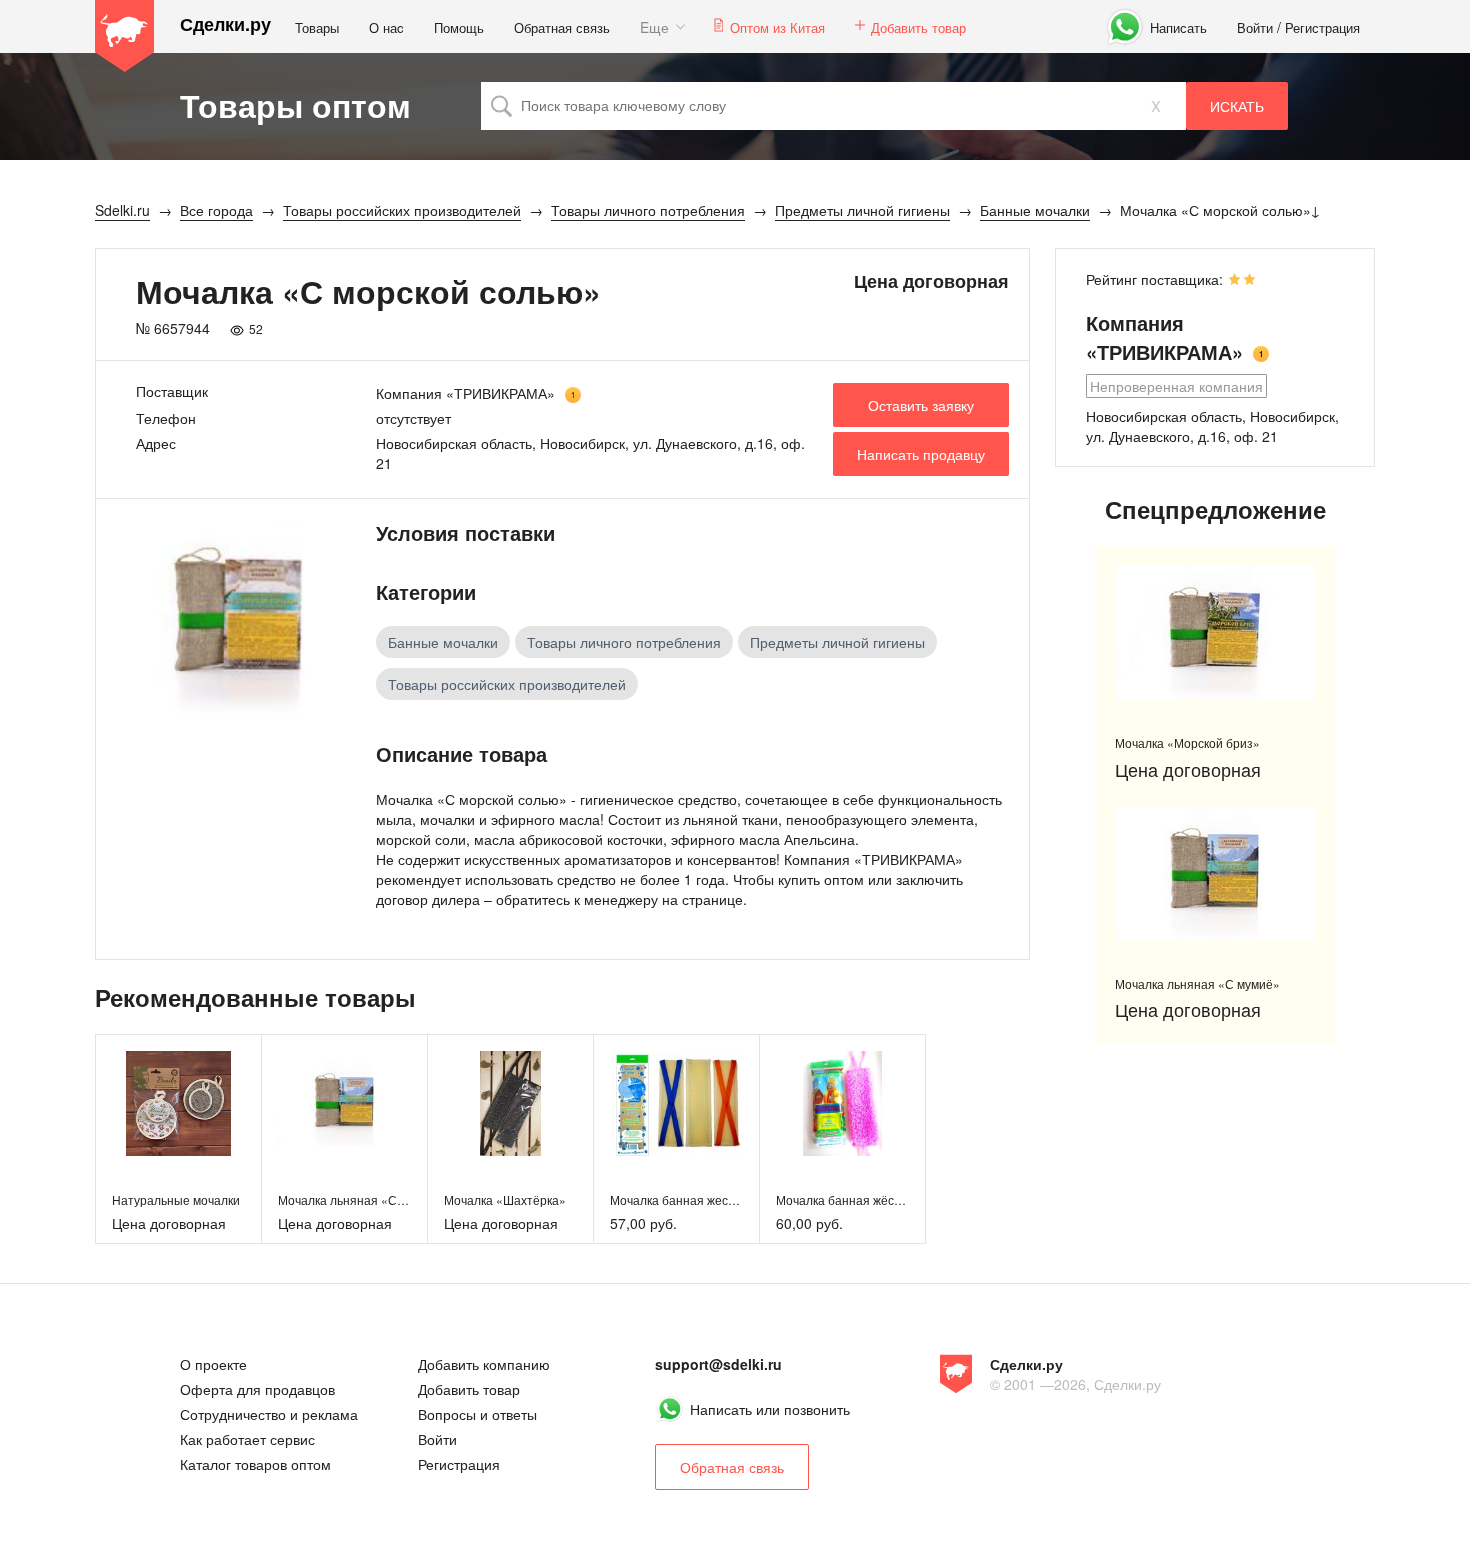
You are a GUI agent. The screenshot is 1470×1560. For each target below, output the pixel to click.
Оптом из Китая (777, 27)
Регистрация (1322, 27)
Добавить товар (918, 27)
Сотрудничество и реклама (269, 1414)
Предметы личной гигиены (837, 642)
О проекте (213, 1364)
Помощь (459, 27)
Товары (317, 27)
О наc (386, 27)
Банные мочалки (443, 642)
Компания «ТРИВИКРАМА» (465, 393)
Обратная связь (562, 27)
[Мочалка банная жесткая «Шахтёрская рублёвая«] (676, 1103)
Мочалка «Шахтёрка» (505, 1199)
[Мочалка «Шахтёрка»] (510, 1103)
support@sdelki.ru (718, 1364)
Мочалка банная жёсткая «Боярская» (883, 1199)
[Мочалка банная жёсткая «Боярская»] (842, 1103)
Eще (654, 27)
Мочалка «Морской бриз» (1187, 742)
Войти (1255, 27)
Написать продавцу (921, 454)
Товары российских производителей (507, 684)
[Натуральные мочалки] (178, 1103)
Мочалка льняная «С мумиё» (360, 1199)
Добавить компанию (484, 1364)
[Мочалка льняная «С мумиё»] (344, 1103)
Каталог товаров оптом (255, 1464)
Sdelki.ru (125, 36)
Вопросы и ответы (477, 1414)
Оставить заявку (921, 405)
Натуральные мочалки (176, 1199)
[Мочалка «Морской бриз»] (1215, 632)
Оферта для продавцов (257, 1389)
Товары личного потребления (624, 642)
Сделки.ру (225, 24)
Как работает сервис (247, 1439)
